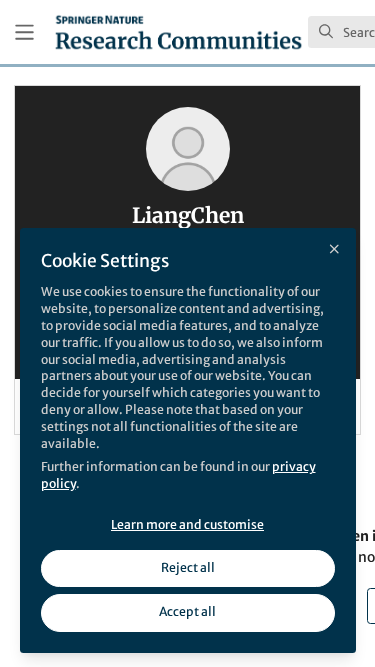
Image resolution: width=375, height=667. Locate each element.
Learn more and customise (187, 524)
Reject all (188, 567)
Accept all (187, 611)
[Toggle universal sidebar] (24, 32)
